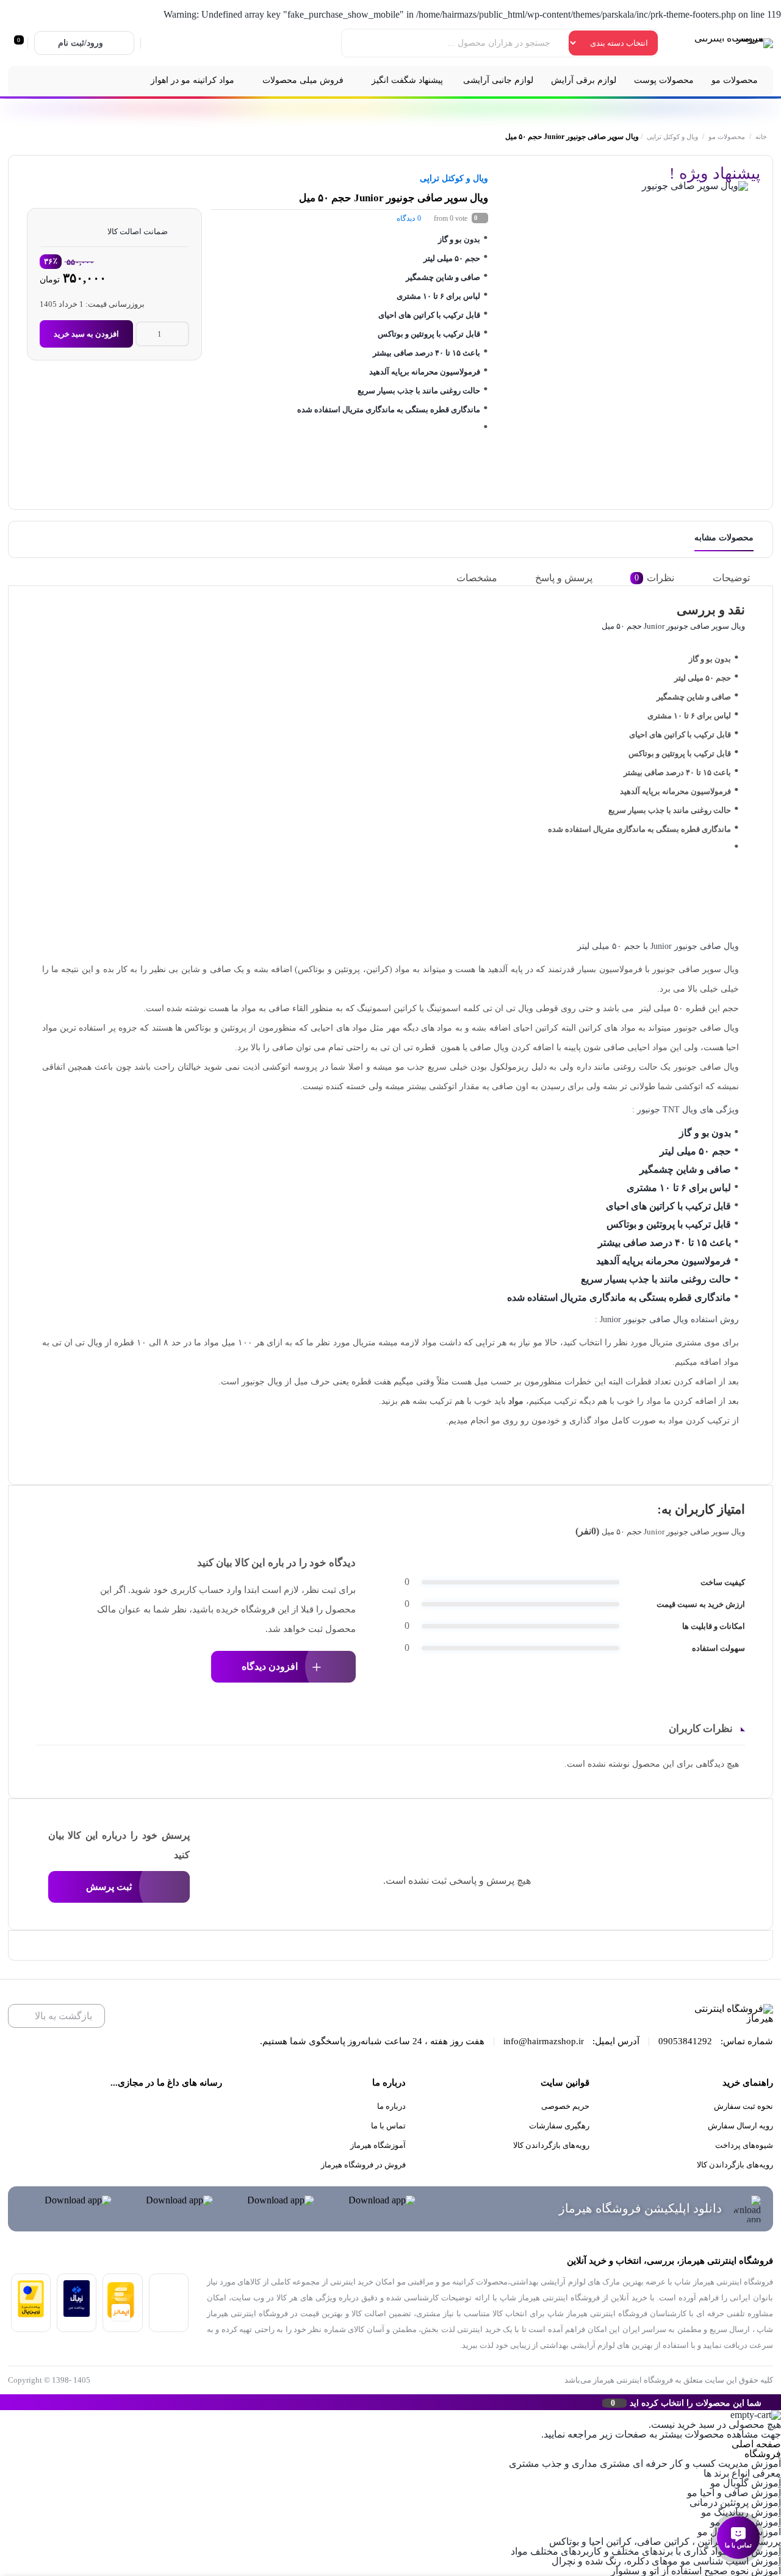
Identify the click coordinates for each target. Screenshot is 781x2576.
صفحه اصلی (756, 2444)
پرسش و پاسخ (564, 578)
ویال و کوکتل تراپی (672, 137)
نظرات (654, 578)
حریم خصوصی (565, 2106)
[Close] (3, 2402)
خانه (761, 137)
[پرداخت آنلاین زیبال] (77, 2313)
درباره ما (391, 2106)
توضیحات (731, 578)
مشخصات (477, 578)
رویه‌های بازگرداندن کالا (735, 2165)
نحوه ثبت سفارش (743, 2106)
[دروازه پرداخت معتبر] (31, 2314)
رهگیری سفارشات (559, 2126)
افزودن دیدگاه (270, 1666)
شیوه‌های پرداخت (744, 2145)
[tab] (740, 578)
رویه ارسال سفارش (740, 2126)
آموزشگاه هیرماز (378, 2145)
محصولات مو (727, 137)
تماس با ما (388, 2126)
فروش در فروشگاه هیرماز (363, 2165)
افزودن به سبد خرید (86, 334)
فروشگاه (763, 2454)
